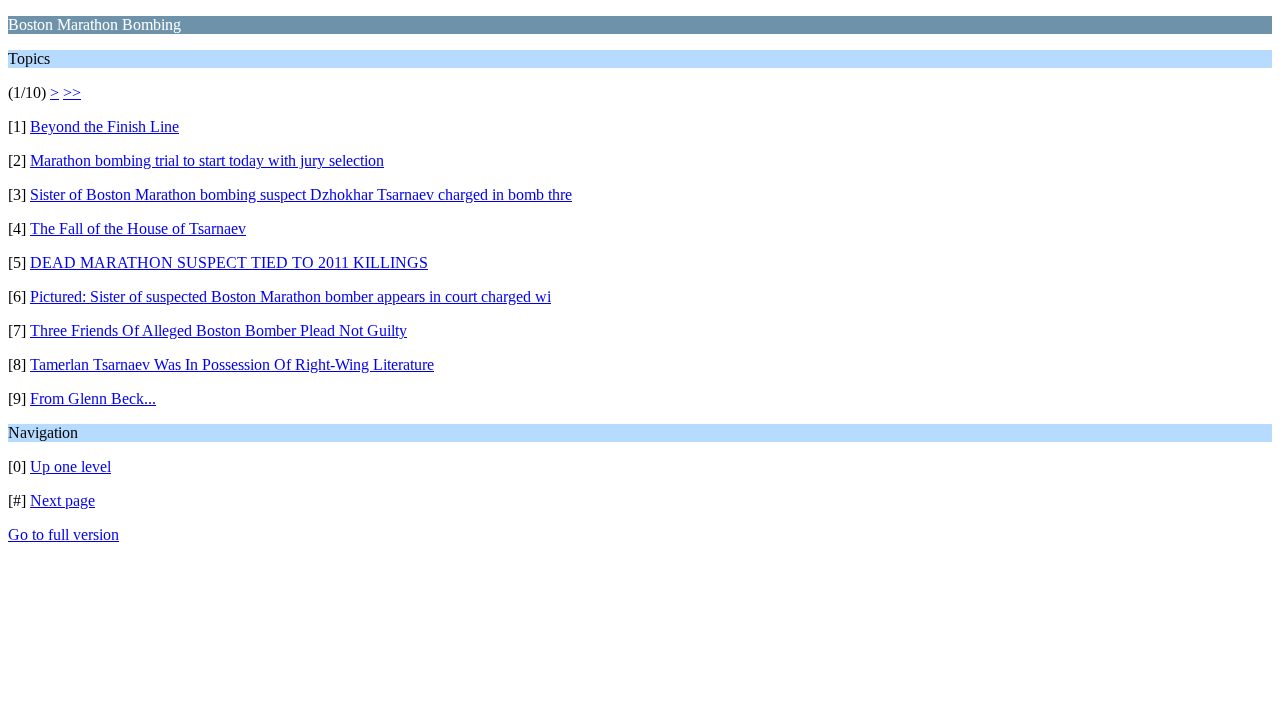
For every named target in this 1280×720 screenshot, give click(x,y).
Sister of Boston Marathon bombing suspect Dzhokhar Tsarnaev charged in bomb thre (301, 194)
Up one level (70, 466)
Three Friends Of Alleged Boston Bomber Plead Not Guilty (218, 330)
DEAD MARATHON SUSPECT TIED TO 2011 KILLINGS (229, 262)
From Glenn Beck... (93, 398)
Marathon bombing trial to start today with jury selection (207, 160)
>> (72, 92)
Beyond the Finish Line (104, 126)
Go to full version (63, 534)
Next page (62, 500)
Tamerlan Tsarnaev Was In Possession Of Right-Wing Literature (232, 364)
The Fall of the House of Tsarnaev (138, 228)
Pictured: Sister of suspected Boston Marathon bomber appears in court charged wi (290, 296)
